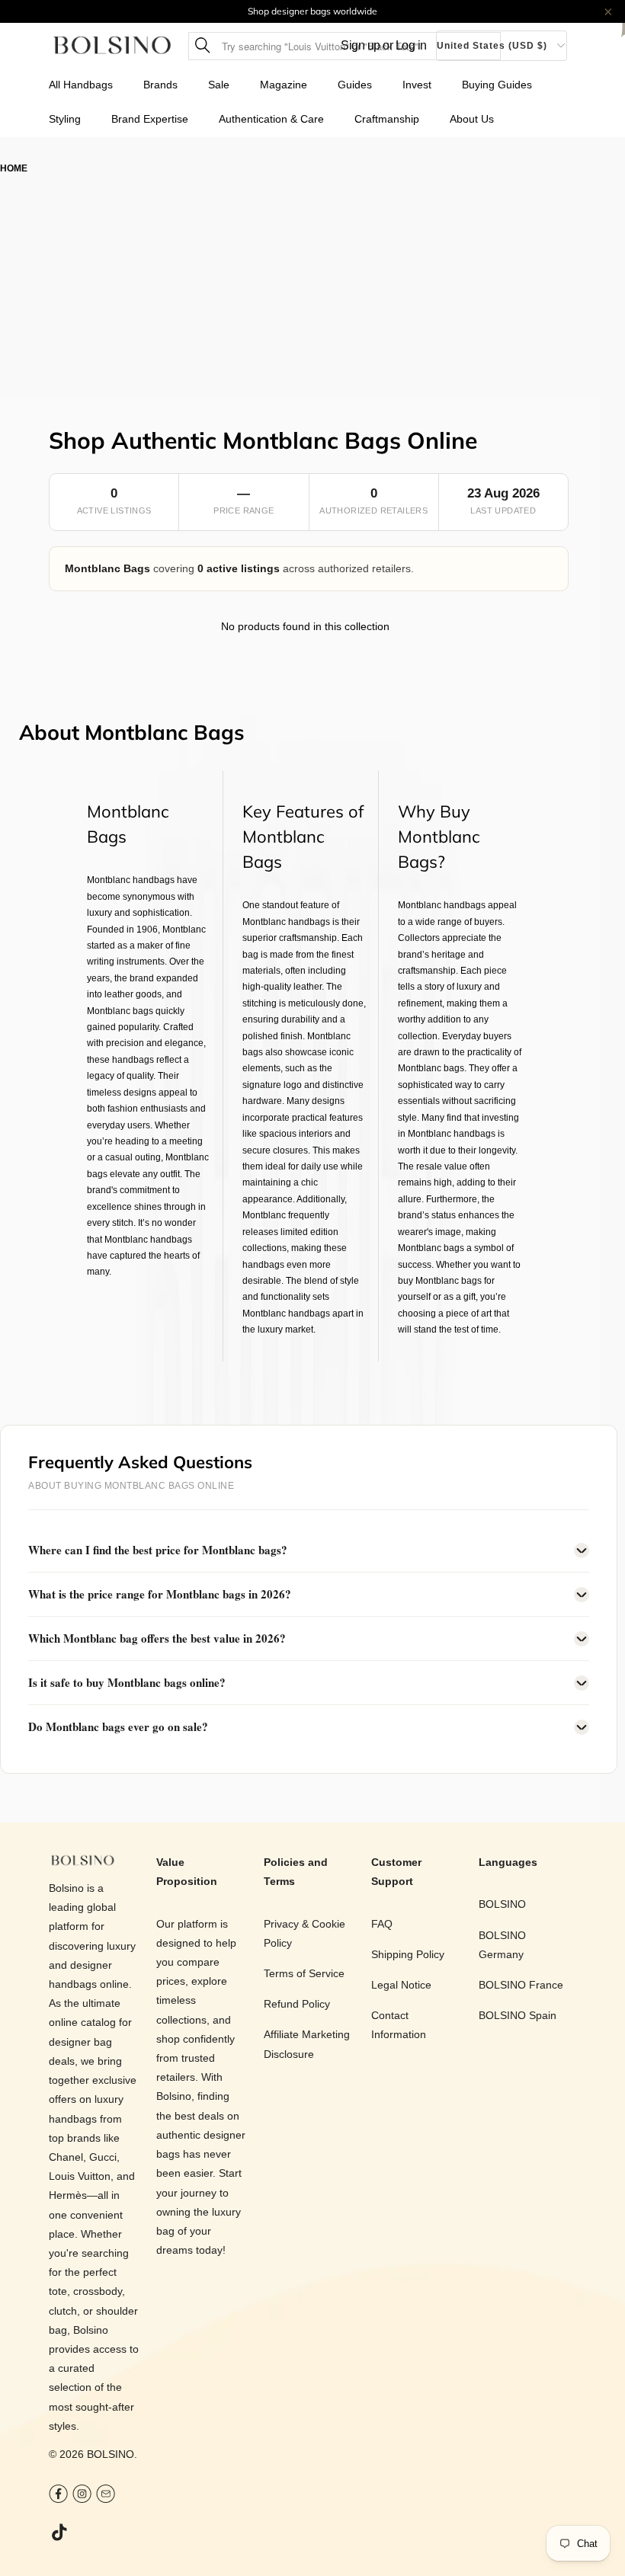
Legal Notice (401, 1985)
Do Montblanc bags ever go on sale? (118, 1726)
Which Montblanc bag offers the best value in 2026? (157, 1638)
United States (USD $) (492, 46)
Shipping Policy (408, 1954)
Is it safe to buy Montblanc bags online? (127, 1682)
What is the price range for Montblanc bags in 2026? (160, 1594)
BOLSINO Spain (518, 2015)
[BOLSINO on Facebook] (58, 2496)
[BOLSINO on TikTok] (60, 2533)
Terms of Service (304, 1973)
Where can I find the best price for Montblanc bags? (158, 1550)
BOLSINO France (521, 1985)
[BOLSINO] (112, 46)
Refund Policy (297, 2004)
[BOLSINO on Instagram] (82, 2496)
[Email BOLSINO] (106, 2496)
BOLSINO (111, 2454)
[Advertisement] (312, 291)
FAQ (382, 1924)
